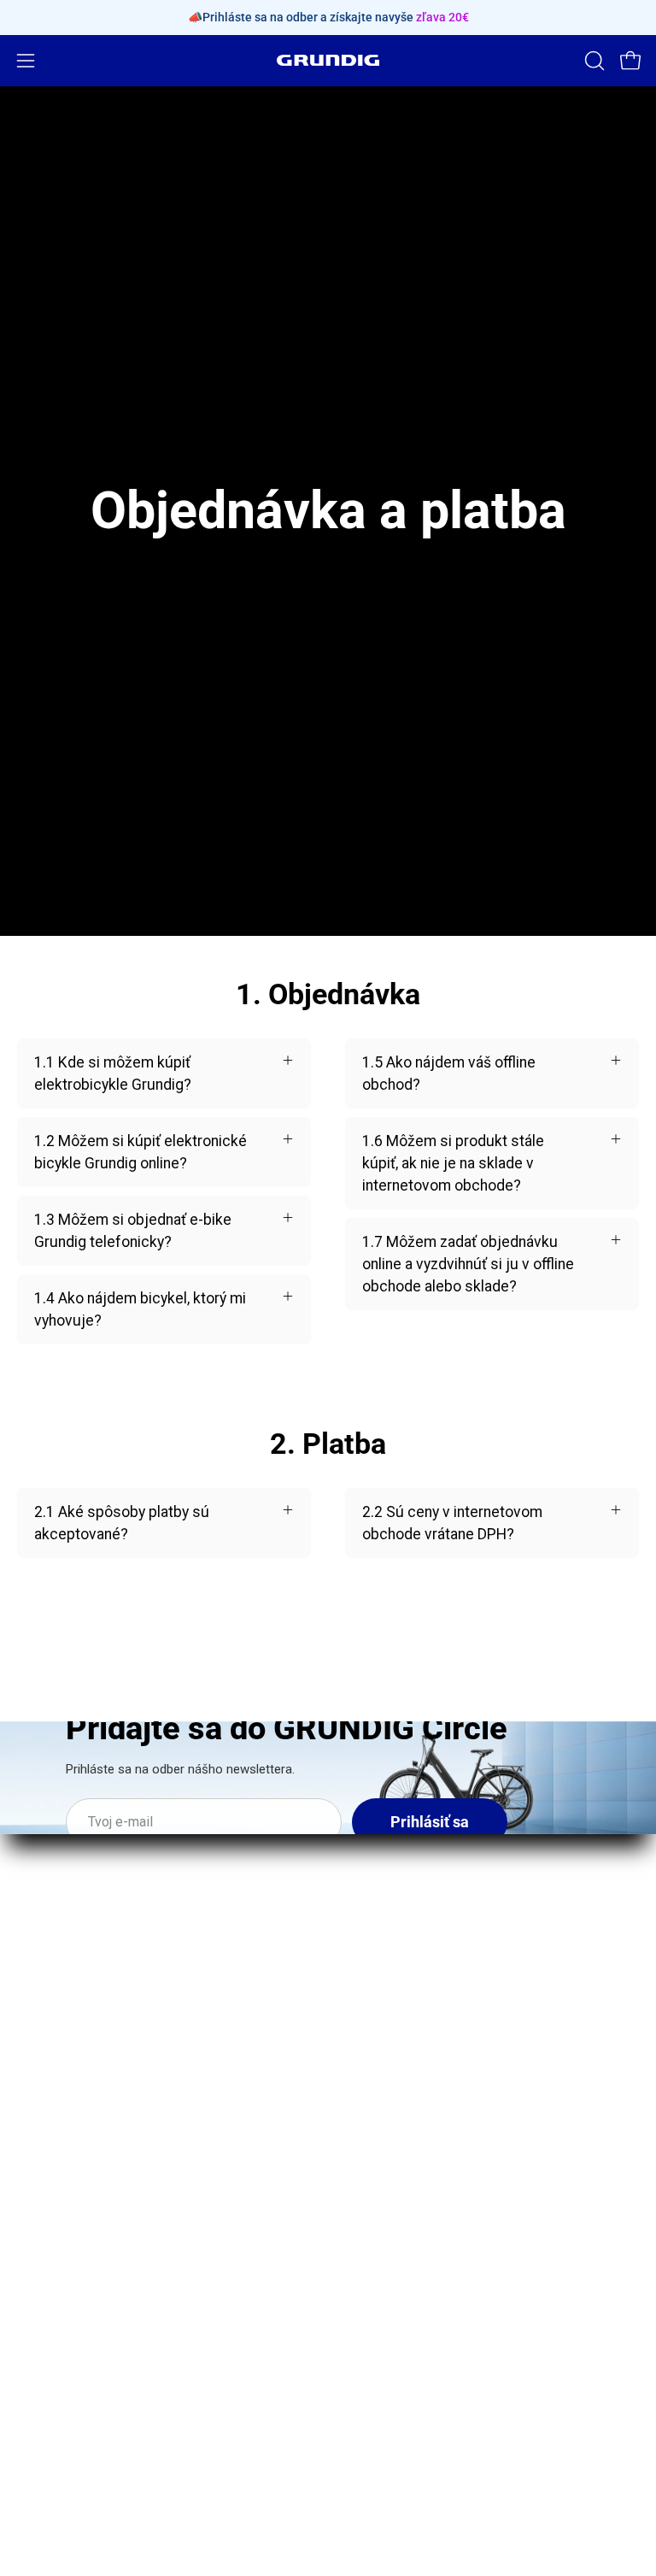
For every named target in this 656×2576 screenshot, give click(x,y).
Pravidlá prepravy (402, 2269)
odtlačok (374, 2207)
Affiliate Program (73, 2331)
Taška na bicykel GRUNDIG (432, 2059)
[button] (593, 61)
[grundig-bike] (328, 60)
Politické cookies (403, 2455)
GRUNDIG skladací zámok (430, 2028)
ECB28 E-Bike (389, 1912)
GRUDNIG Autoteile (80, 2362)
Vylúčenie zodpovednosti (429, 2393)
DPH (360, 2424)
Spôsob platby (393, 2300)
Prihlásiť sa (430, 1822)
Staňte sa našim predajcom (108, 2269)
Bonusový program (80, 2300)
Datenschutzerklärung (419, 2331)
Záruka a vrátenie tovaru (425, 2238)
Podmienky (382, 2362)
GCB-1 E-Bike (389, 1943)
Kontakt (43, 2238)
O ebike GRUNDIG (75, 2207)
